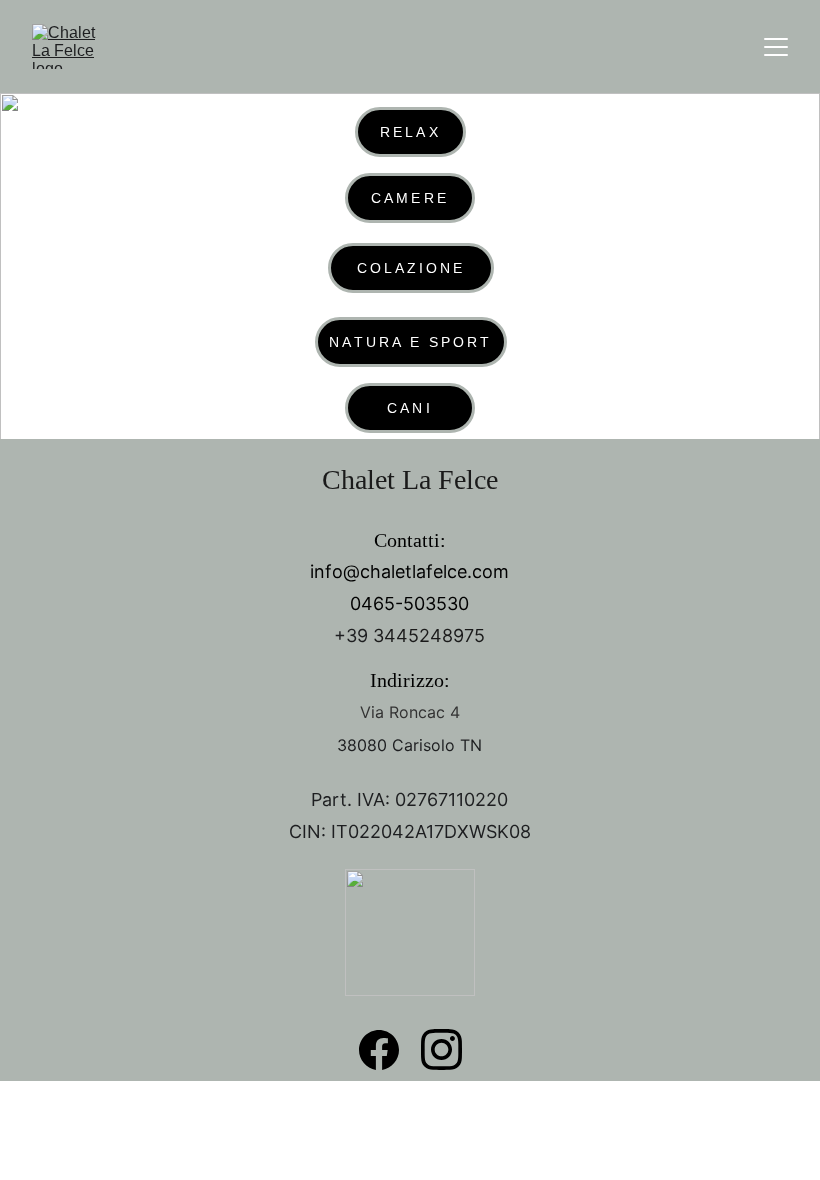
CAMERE (409, 198)
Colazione (411, 268)
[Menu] (776, 47)
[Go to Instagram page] (441, 1049)
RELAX (410, 132)
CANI (409, 408)
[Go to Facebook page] (379, 1050)
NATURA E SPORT (410, 342)
